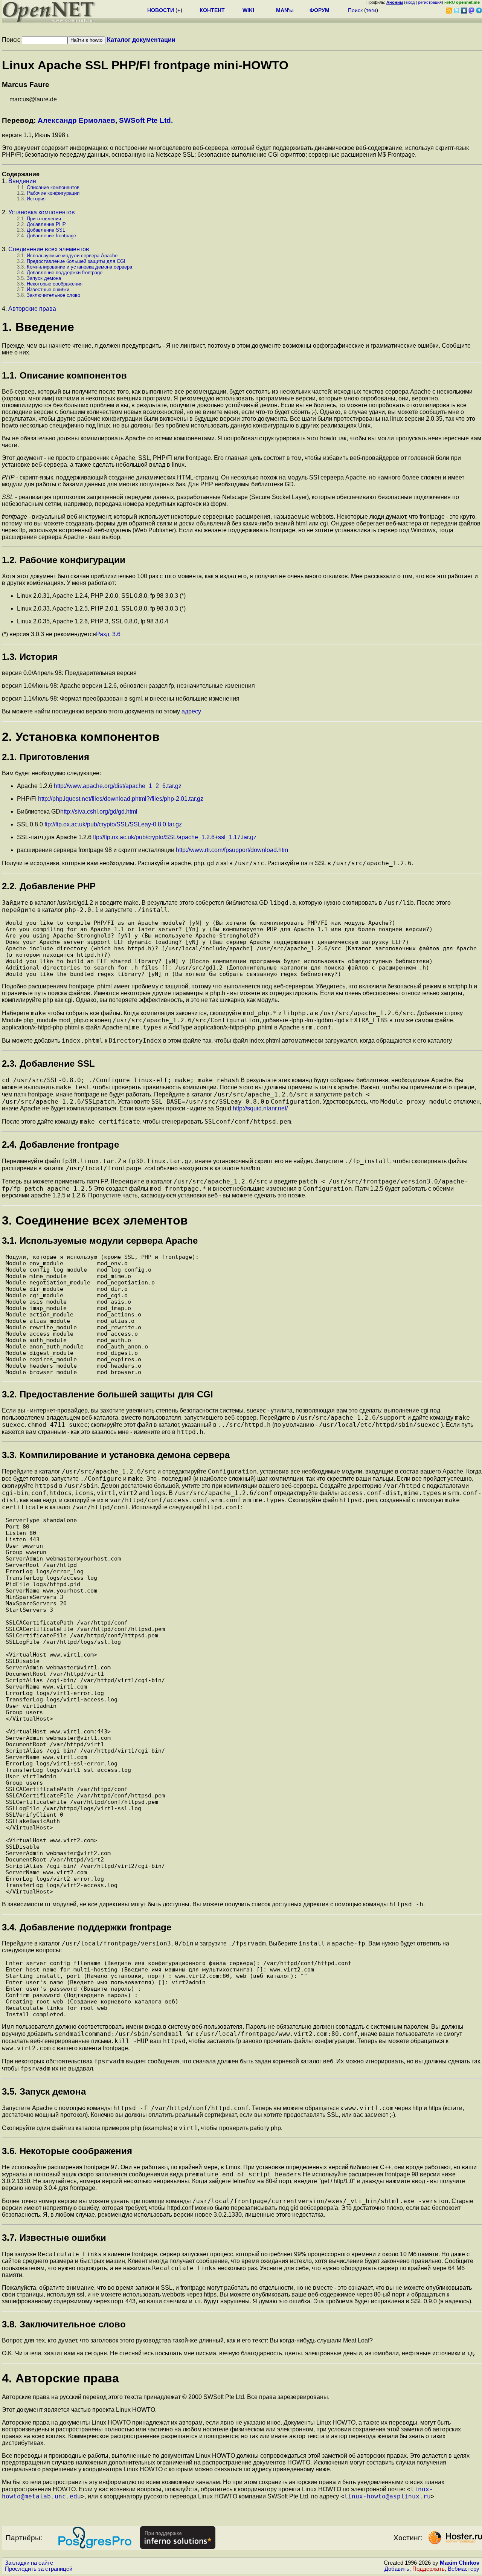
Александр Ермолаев (76, 120)
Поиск (355, 10)
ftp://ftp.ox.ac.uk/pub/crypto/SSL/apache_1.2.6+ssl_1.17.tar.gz (175, 837)
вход (410, 2)
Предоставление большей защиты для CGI (76, 261)
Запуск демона (44, 278)
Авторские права (32, 309)
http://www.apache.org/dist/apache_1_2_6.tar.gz (118, 786)
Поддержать (429, 2569)
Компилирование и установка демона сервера (79, 267)
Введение (22, 181)
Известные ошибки (48, 289)
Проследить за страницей (39, 2569)
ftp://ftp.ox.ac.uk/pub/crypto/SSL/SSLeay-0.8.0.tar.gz (113, 824)
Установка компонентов (42, 212)
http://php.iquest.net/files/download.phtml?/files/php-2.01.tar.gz (121, 799)
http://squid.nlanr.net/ (260, 1108)
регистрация (430, 2)
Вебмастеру (464, 2569)
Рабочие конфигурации (53, 193)
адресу (191, 711)
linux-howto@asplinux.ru (387, 2496)
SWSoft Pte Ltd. (146, 120)
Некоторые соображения (55, 284)
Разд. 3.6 (108, 634)
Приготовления (44, 219)
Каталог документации (141, 40)
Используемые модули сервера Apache (72, 256)
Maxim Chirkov (460, 2563)
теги (371, 10)
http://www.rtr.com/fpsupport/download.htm (232, 850)
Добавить (397, 2569)
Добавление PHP (46, 224)
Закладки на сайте (29, 2563)
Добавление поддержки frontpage (65, 273)
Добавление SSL (46, 230)
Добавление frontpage (51, 236)
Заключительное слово (53, 295)
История (36, 199)
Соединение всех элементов (49, 249)
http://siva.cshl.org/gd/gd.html (99, 812)
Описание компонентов (53, 187)
